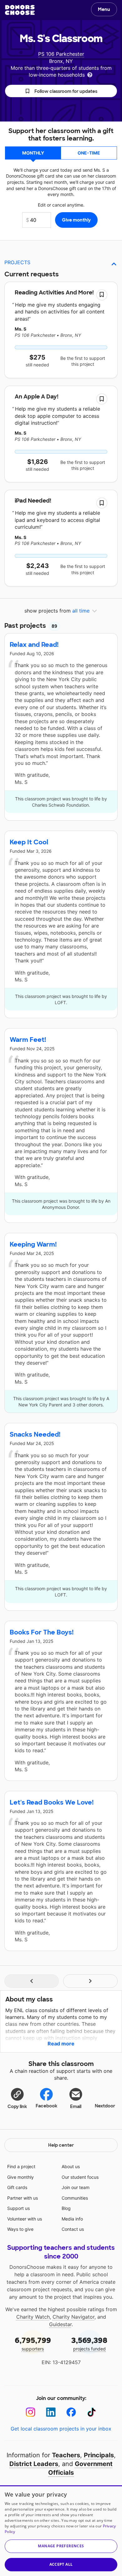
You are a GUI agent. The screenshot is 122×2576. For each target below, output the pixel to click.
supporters (33, 2343)
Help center (61, 2145)
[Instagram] (30, 2412)
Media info (72, 2219)
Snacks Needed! (35, 1434)
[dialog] (61, 2531)
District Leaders (34, 2464)
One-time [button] (89, 153)
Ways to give (20, 2229)
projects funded (89, 2343)
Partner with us (23, 2198)
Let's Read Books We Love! (52, 1802)
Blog (66, 2208)
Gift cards (17, 2187)
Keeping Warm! (33, 1244)
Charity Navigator (74, 2317)
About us (71, 2166)
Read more (61, 2044)
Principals (99, 2455)
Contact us (73, 2229)
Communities (75, 2198)
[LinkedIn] (51, 2412)
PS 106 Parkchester (61, 54)
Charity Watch (33, 2317)
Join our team (76, 2187)
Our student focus (80, 2177)
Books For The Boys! (42, 1632)
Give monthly (20, 2177)
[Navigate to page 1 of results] (32, 1981)
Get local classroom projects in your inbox (61, 2429)
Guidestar (60, 2324)
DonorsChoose (20, 10)
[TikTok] (91, 2412)
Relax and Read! (34, 645)
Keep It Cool (29, 842)
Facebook (46, 2106)
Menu (104, 9)
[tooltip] (90, 74)
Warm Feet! (28, 1040)
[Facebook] (71, 2412)
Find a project (21, 2166)
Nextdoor (105, 2106)
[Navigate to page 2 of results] (90, 1981)
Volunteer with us (25, 2219)
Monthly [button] (33, 153)
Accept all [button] (61, 2564)
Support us (18, 2208)
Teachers (66, 2455)
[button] (61, 91)
